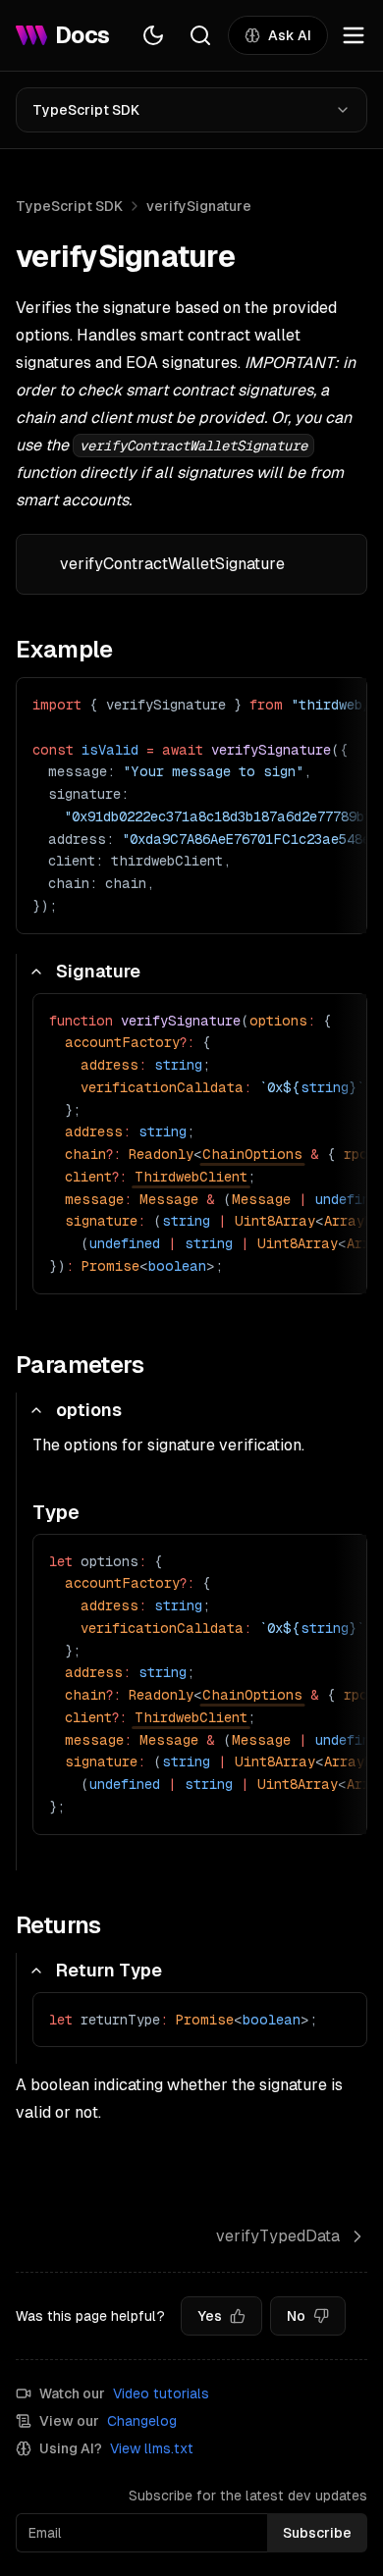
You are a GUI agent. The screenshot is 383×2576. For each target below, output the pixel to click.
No (296, 2316)
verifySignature (199, 206)
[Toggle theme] (153, 35)
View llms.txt (152, 2448)
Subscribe (317, 2533)
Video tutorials (161, 2393)
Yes (210, 2316)
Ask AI (290, 35)
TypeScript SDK (86, 110)
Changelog (142, 2421)
